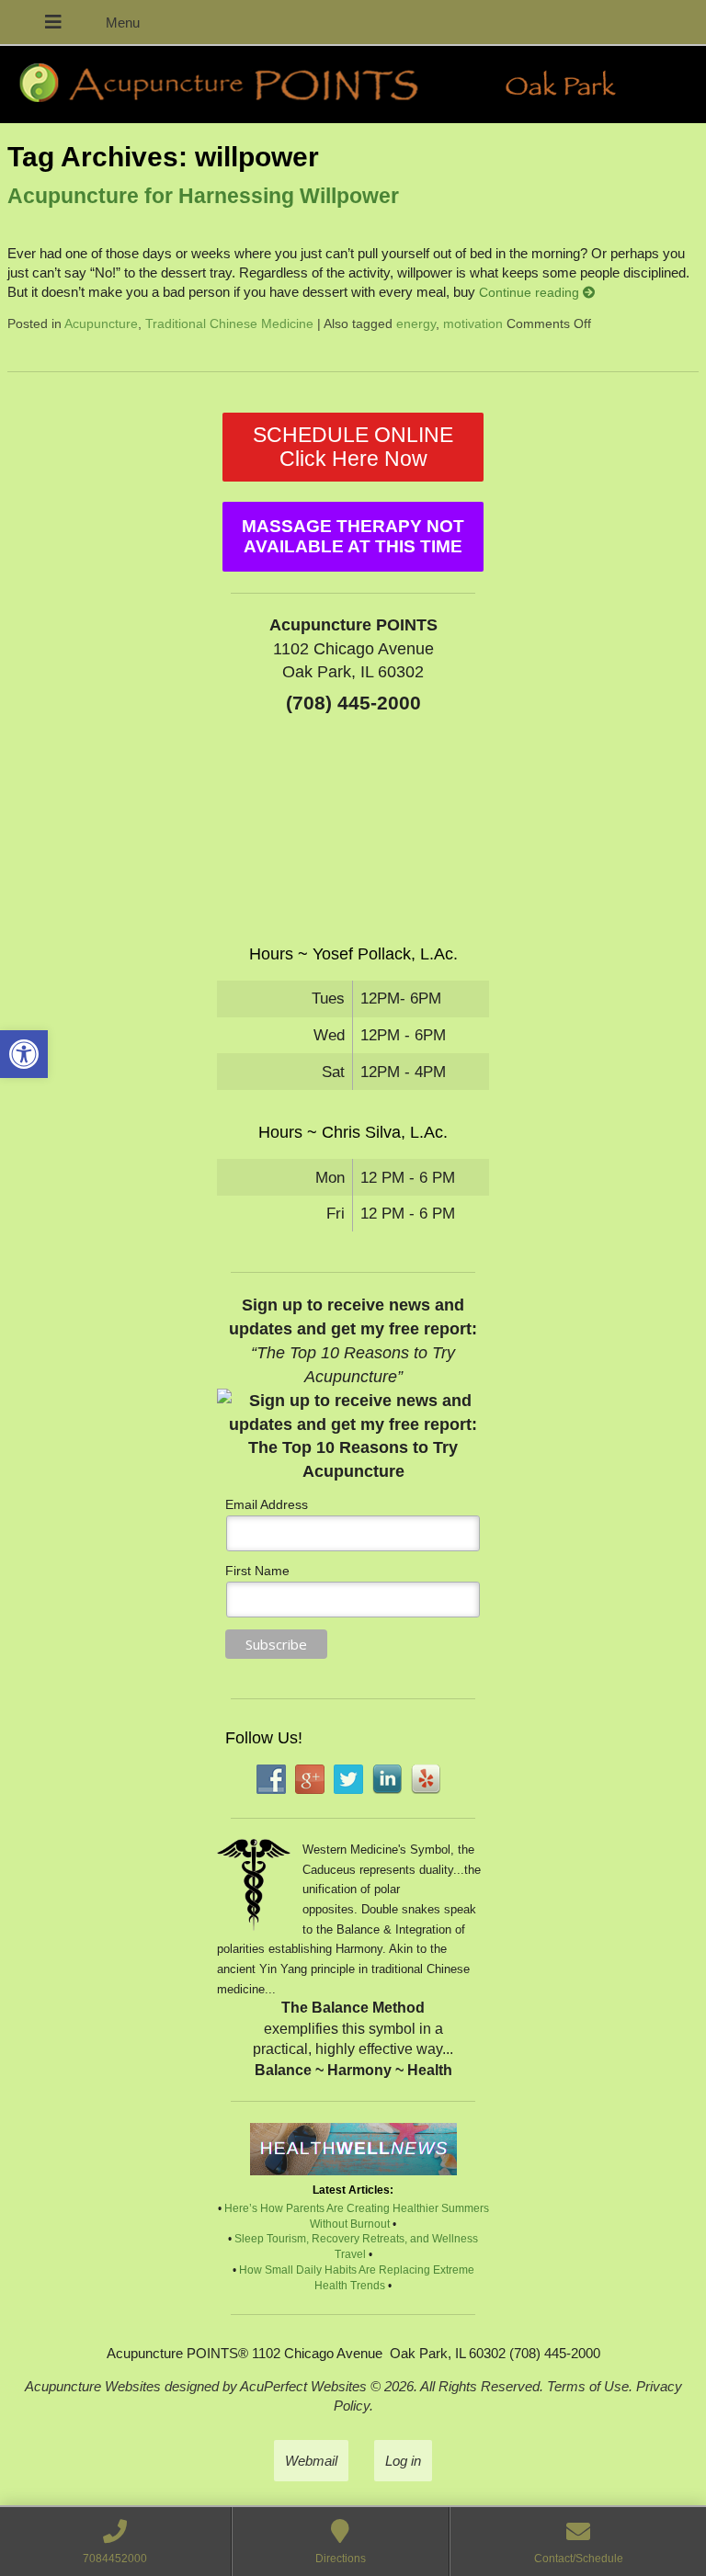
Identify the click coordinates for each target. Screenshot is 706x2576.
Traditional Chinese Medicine (229, 324)
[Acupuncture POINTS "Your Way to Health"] (353, 85)
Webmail (311, 2461)
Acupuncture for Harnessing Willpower (203, 196)
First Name (257, 1571)
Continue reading (531, 293)
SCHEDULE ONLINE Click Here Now (353, 447)
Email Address (267, 1504)
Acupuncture (101, 324)
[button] (24, 1054)
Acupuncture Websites (93, 2386)
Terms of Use (588, 2386)
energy (416, 324)
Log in (403, 2461)
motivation (473, 324)
